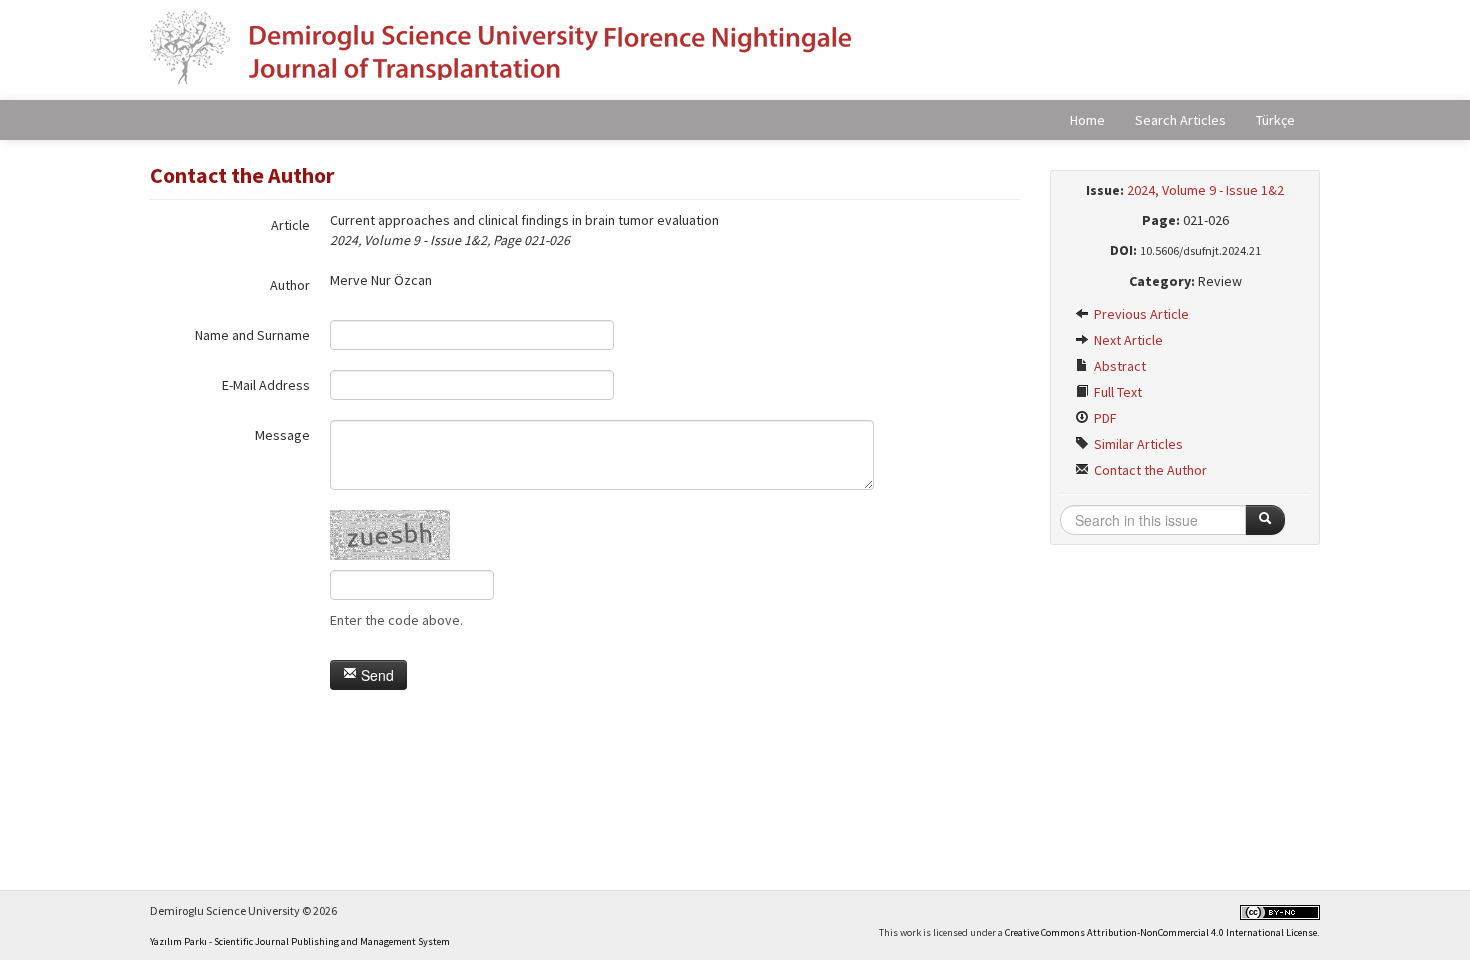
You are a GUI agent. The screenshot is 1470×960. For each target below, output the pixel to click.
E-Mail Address (266, 385)
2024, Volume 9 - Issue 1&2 (1205, 190)
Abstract (1118, 366)
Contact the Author (1149, 470)
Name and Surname (252, 335)
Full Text (1116, 392)
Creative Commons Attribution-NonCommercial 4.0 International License (1161, 932)
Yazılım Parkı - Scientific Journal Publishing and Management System (300, 941)
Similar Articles (1137, 444)
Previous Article (1140, 314)
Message (282, 435)
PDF (1104, 418)
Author (290, 285)
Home (1087, 120)
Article (290, 225)
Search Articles (1180, 120)
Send (375, 675)
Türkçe (1275, 120)
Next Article (1127, 340)
